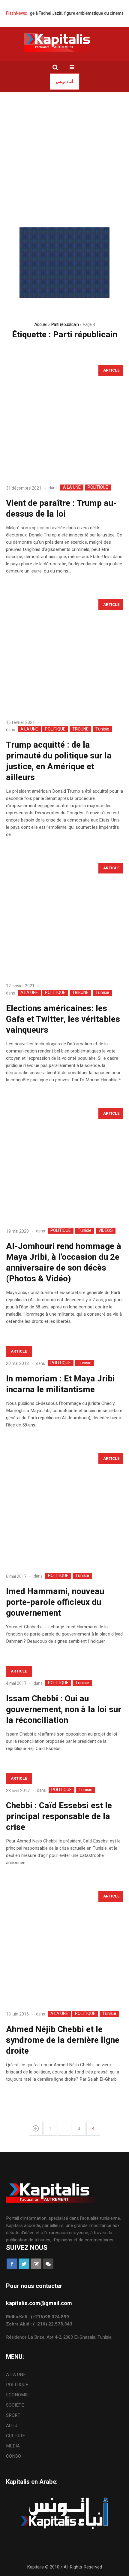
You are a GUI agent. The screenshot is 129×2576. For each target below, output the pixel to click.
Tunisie (102, 729)
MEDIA (13, 2446)
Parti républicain (65, 324)
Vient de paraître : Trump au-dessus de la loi (61, 509)
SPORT (13, 2415)
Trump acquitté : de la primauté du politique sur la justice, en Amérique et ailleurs (59, 761)
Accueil (41, 324)
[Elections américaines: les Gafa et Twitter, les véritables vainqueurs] (64, 918)
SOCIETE (15, 2405)
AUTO (12, 2426)
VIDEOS (106, 1231)
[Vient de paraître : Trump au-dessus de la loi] (64, 420)
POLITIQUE (98, 488)
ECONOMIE (17, 2395)
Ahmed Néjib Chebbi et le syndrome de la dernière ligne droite (63, 2040)
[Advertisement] (64, 160)
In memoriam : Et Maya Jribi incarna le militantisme (60, 1384)
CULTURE (15, 2436)
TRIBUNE (80, 729)
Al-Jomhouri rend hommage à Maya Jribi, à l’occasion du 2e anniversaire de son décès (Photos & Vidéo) (64, 1263)
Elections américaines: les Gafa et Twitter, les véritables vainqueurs (63, 1019)
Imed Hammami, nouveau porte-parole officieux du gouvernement (55, 1602)
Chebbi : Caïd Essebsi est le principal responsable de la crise (59, 1817)
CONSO (13, 2456)
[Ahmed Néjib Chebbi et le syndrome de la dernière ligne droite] (64, 1946)
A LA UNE (72, 488)
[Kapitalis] (64, 42)
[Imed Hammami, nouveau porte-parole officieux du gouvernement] (64, 1508)
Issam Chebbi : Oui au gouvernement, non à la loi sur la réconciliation (64, 1710)
